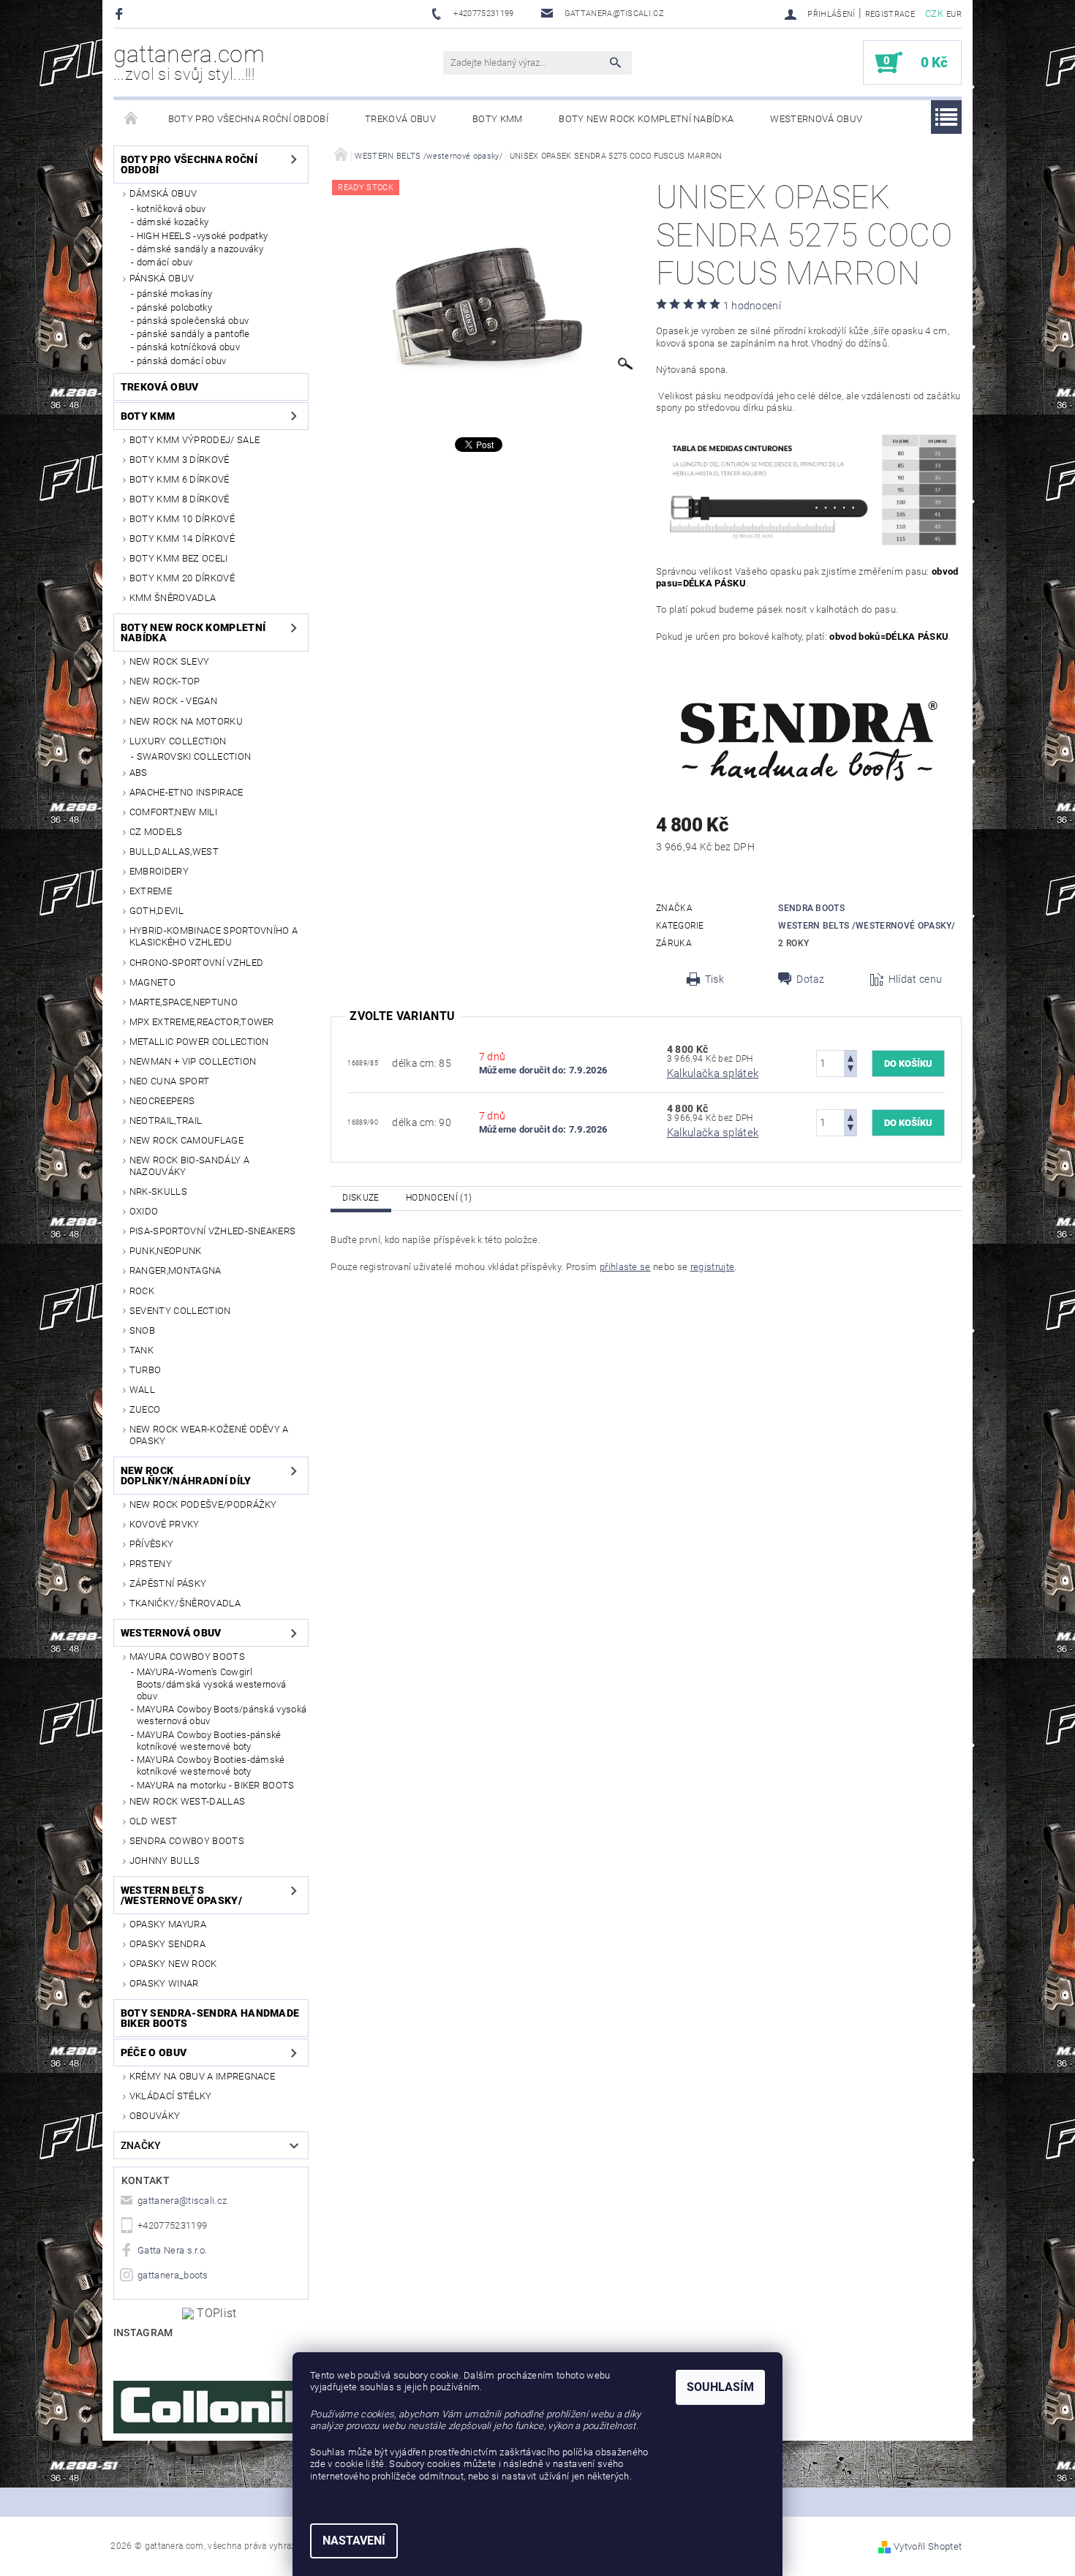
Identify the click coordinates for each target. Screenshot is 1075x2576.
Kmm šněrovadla (173, 598)
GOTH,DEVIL (156, 911)
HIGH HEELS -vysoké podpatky (203, 236)
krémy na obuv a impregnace (202, 2076)
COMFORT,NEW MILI (173, 812)
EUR (954, 14)
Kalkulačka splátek (713, 1073)
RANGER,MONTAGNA (176, 1270)
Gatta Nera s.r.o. (172, 2250)
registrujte (713, 1267)
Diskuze (361, 1198)
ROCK (142, 1291)
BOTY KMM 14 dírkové (182, 539)
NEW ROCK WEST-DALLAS (187, 1801)
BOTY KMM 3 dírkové (180, 460)
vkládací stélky (171, 2096)
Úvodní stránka (132, 119)
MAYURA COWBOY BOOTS (187, 1657)
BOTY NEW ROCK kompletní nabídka (646, 119)
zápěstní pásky (168, 1583)
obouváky (155, 2116)
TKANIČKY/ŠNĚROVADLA (185, 1603)
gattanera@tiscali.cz (182, 2201)
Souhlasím (720, 2387)
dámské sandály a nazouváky (200, 249)
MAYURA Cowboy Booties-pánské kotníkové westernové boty (209, 1741)
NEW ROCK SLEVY (169, 661)
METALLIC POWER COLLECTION (199, 1042)
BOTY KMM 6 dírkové (180, 479)
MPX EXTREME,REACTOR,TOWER (202, 1022)
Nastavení (354, 2541)
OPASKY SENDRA (167, 1944)
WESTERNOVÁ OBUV (816, 119)
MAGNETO (152, 982)
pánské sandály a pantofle (193, 334)
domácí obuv (165, 262)
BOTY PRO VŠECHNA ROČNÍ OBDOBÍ (248, 119)
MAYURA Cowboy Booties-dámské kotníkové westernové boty (211, 1765)
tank (142, 1350)
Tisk (714, 979)
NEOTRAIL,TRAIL (166, 1121)
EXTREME (151, 891)
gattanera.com (189, 62)
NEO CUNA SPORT (169, 1081)
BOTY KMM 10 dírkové (182, 519)
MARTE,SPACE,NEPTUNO (184, 1002)
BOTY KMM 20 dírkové (182, 578)
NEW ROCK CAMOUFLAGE (186, 1140)
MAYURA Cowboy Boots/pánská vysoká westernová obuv (222, 1715)
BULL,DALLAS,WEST (174, 851)
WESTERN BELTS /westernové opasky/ (181, 1895)
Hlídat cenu (916, 979)
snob (142, 1330)
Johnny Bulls (165, 1861)
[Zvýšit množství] (850, 1057)
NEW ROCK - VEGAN (173, 701)
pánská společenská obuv (193, 321)
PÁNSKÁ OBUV (162, 278)
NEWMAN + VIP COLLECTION (193, 1061)
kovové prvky (165, 1524)
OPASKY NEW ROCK (173, 1964)
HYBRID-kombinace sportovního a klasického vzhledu (214, 936)
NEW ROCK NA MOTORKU (186, 721)
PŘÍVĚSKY (152, 1544)
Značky (141, 2145)
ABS (139, 773)
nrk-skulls (158, 1191)
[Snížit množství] (850, 1070)
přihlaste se (625, 1267)
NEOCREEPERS (162, 1101)
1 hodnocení (752, 306)
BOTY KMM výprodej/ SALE (195, 440)
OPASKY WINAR (164, 1983)
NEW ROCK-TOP (165, 681)
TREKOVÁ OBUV (400, 119)
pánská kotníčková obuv (188, 347)
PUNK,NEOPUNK (166, 1251)
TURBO (146, 1370)
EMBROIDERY (159, 871)
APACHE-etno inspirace (186, 792)
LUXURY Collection (178, 741)
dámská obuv (163, 193)
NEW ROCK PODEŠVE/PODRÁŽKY (203, 1504)
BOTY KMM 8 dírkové (180, 499)
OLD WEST (154, 1821)
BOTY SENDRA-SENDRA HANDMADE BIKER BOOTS (210, 2018)
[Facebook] (121, 14)
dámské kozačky (173, 222)
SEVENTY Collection (180, 1311)
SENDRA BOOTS (811, 908)
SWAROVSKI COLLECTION (194, 756)
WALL (142, 1390)
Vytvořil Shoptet (928, 2546)
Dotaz (811, 979)
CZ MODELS (156, 832)
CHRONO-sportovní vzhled (196, 963)
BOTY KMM (498, 119)
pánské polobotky (174, 307)
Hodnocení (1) (439, 1198)
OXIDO (144, 1211)
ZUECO (145, 1409)
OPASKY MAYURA (168, 1924)
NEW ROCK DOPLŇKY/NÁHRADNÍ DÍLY (186, 1476)
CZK (934, 14)
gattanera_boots (173, 2275)
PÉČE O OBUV (154, 2052)
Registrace (890, 14)
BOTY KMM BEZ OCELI (179, 558)
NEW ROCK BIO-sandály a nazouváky (189, 1166)
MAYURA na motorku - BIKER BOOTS (216, 1785)
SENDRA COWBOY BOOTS (187, 1841)
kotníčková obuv (171, 209)
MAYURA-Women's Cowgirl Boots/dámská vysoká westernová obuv (212, 1684)
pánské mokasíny (175, 294)
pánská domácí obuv (182, 361)
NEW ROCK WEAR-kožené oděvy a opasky (209, 1435)
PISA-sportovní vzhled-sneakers (213, 1231)
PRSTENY (151, 1564)
